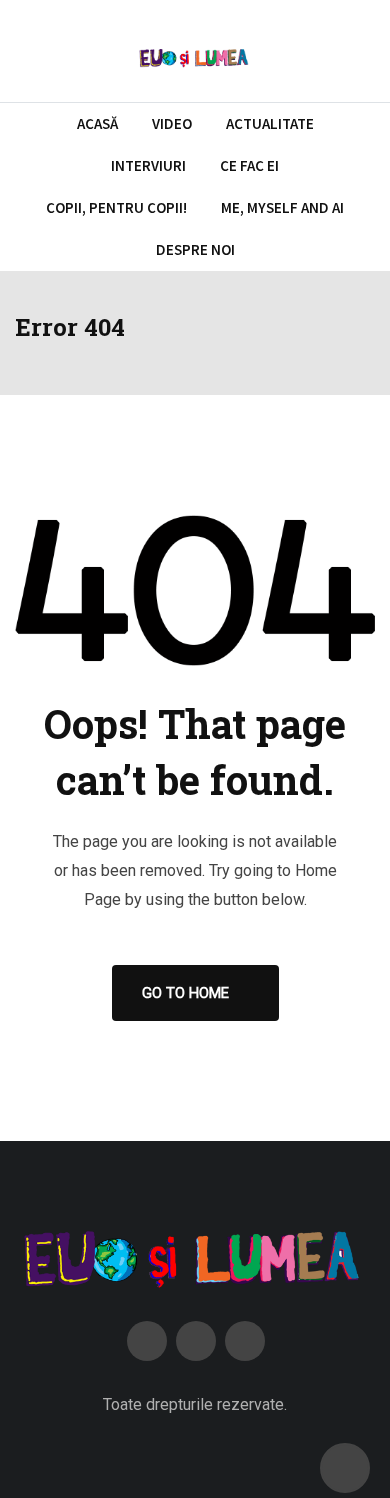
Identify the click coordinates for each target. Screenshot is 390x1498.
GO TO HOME (185, 993)
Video (172, 123)
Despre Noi (195, 249)
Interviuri (148, 165)
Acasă (97, 123)
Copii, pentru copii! (116, 207)
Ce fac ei (249, 165)
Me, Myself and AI (282, 207)
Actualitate (270, 123)
